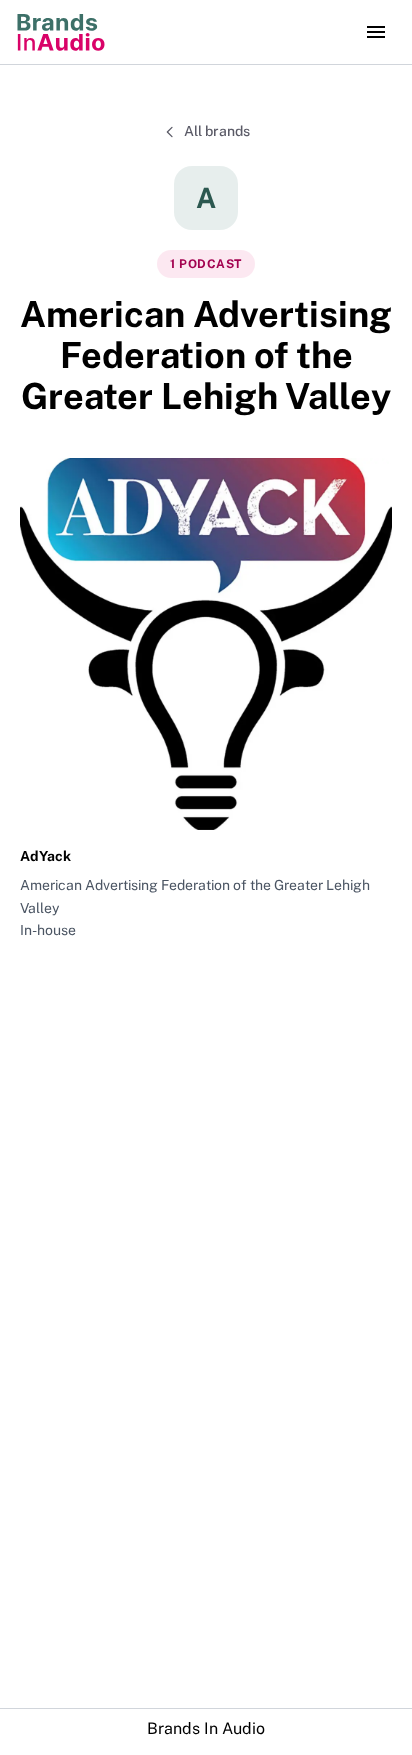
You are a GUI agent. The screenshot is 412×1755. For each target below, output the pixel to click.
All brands (217, 131)
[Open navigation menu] (376, 32)
